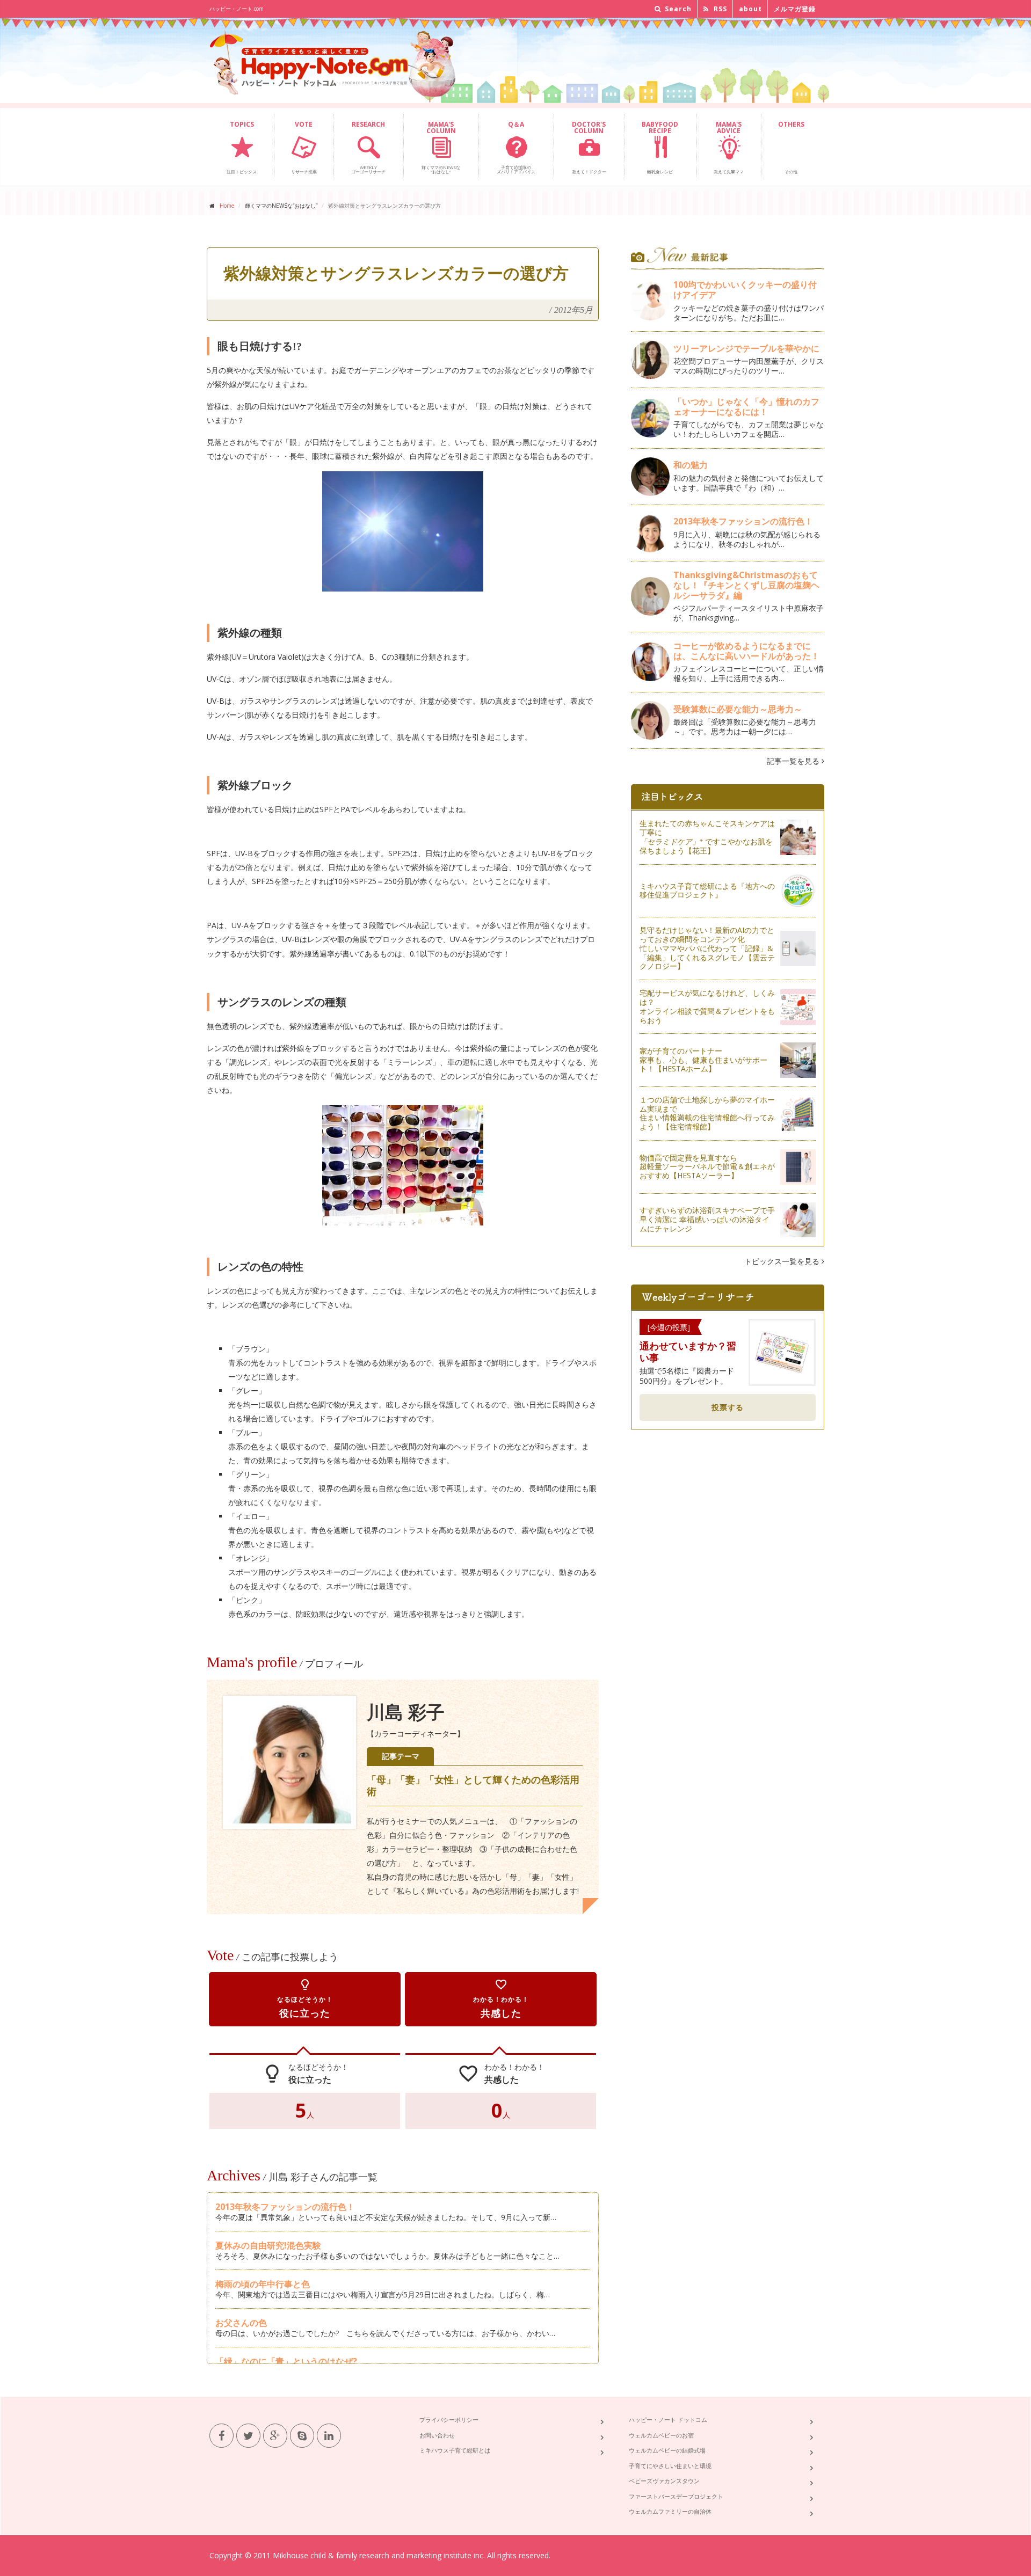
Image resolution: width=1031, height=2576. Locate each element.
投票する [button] (728, 1407)
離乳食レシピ (660, 147)
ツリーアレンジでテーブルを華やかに (746, 348)
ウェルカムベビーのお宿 (661, 2435)
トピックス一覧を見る (783, 1261)
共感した (501, 1999)
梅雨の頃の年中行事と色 (263, 2284)
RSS (719, 9)
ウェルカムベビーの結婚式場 (667, 2450)
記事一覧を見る (794, 761)
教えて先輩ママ (729, 147)
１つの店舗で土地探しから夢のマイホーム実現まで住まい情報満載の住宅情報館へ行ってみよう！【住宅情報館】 (707, 1113)
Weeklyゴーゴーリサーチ (368, 147)
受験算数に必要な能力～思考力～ (738, 709)
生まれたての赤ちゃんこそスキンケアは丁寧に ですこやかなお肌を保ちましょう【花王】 (707, 837)
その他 (791, 147)
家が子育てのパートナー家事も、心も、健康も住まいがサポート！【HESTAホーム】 (703, 1060)
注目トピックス (242, 147)
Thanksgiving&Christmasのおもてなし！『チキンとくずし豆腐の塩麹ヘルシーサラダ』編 (746, 585)
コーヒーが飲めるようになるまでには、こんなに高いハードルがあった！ (746, 651)
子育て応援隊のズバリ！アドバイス (516, 147)
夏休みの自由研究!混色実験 (268, 2245)
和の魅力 (691, 465)
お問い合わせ (437, 2435)
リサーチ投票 (304, 147)
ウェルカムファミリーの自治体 (670, 2511)
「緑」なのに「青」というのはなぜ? (286, 2361)
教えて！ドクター (589, 147)
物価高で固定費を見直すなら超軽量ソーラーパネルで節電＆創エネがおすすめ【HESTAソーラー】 (707, 1167)
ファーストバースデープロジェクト (676, 2496)
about (750, 9)
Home (227, 206)
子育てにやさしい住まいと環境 (670, 2466)
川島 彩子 (406, 1713)
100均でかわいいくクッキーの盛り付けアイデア (745, 290)
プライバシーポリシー (449, 2420)
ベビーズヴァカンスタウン (664, 2481)
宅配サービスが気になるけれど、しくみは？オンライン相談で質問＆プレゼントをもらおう (707, 1006)
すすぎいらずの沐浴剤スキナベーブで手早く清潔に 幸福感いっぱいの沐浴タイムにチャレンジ (707, 1219)
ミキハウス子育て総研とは (455, 2450)
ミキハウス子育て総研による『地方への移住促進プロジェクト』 (707, 891)
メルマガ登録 (795, 9)
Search (677, 9)
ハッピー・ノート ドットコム (668, 2420)
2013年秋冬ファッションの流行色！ (285, 2207)
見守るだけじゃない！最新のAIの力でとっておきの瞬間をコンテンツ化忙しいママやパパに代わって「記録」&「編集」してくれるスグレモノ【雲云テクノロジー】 (707, 948)
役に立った (305, 1999)
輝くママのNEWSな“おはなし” (441, 147)
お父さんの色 (241, 2323)
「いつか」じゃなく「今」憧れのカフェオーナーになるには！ (746, 407)
